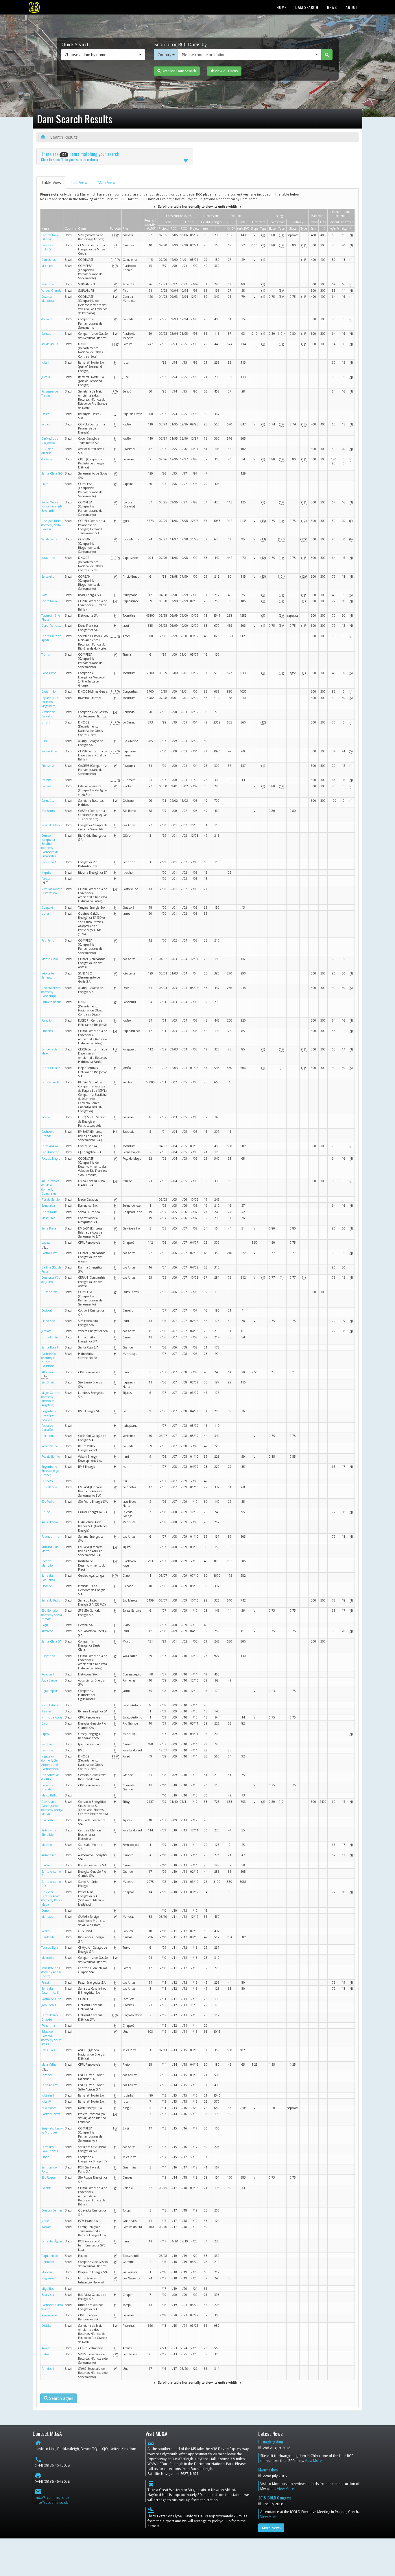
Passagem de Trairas (50, 393)
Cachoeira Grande (48, 1134)
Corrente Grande (47, 1787)
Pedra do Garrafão (47, 1428)
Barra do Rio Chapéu (49, 2017)
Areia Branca (50, 1522)
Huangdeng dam (271, 2442)
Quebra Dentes (52, 2210)
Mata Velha (49, 2064)
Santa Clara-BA (51, 1641)
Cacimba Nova (51, 2114)
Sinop (45, 2157)
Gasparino (48, 1656)
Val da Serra (49, 539)
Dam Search (307, 7)
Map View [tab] (107, 182)
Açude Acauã (50, 344)
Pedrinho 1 (49, 862)
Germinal (48, 2262)
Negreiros (48, 2278)
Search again (61, 2398)
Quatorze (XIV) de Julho (51, 1279)
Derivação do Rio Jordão (50, 440)
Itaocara (46, 2227)
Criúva (46, 1512)
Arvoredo (47, 1631)
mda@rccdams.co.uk (52, 2498)
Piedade (47, 1586)
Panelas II (48, 2369)
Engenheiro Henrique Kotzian (49, 1415)
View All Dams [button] (226, 71)
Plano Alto (48, 1321)
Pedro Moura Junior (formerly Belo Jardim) (52, 506)
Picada (46, 1117)
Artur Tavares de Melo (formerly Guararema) (50, 1187)
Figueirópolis (50, 1691)
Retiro (45, 1931)
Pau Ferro (48, 940)
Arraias (46, 2348)
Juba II (46, 377)
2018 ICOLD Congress (275, 2498)
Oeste (45, 414)
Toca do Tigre (50, 1948)
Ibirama (46, 1711)
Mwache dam (268, 2470)
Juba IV (46, 2101)
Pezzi (45, 1982)
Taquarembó (50, 2256)
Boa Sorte (48, 1820)
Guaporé (47, 907)
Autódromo (49, 1855)
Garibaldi (48, 1937)
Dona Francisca (51, 626)
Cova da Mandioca (48, 299)
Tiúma (46, 654)
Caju (45, 1723)
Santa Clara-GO (52, 473)
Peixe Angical (50, 1146)
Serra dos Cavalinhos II (50, 1991)
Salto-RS (47, 1481)
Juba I (45, 362)
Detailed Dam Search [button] (178, 71)
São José (47, 1744)
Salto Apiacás (50, 2085)
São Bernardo (50, 1152)
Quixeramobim (51, 1002)
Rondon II (48, 1674)
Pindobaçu (48, 1031)
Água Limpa (49, 1680)
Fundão (46, 1020)
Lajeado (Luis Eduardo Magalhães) (50, 702)
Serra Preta (49, 1228)
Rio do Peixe (49, 2315)
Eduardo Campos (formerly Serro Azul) (51, 2038)
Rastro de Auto (51, 1999)
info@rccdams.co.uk (51, 2502)
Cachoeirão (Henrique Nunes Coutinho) (49, 1360)
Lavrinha (47, 1750)
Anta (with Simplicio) (49, 1832)
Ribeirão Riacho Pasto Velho (52, 891)
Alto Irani (48, 1372)
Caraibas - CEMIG (48, 247)
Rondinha (48, 2026)
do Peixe (47, 459)
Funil (45, 741)
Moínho (47, 1845)
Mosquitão (48, 1218)
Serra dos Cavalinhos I (50, 2149)
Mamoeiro (48, 1958)
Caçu (45, 1625)
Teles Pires (48, 2050)
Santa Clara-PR (51, 1068)
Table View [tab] (51, 182)
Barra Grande (50, 1082)
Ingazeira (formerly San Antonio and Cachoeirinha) (51, 1763)
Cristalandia (49, 1487)
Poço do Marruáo (47, 1563)
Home (282, 7)
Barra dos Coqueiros (48, 1578)
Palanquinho (50, 1537)
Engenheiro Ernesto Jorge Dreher (50, 1471)
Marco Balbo (49, 1795)
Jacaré (45, 2221)
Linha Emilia (50, 1337)
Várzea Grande (51, 291)
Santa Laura (49, 1212)
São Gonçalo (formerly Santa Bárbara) (52, 1615)
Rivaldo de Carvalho (48, 714)
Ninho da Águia (52, 1717)
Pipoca (46, 1734)
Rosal (45, 595)
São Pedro (48, 1502)
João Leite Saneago (48, 975)
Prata (45, 484)
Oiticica (46, 2326)
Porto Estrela (50, 1705)
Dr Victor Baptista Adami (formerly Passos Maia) (52, 1898)
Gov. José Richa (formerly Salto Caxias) (51, 525)
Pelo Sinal (48, 284)
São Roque (48, 2177)
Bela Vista (48, 2295)
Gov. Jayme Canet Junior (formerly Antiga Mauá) (52, 1808)
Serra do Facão (51, 1600)
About (352, 7)
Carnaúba (48, 801)
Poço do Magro (51, 1158)
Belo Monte (49, 2108)
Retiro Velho (50, 1446)
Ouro (45, 1911)
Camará (46, 786)
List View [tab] (79, 182)
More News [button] (271, 2528)
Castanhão (48, 691)
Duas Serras (49, 1292)
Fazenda (47, 2075)
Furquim (47, 879)
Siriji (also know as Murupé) (52, 2130)
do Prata (47, 319)
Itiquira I (47, 873)
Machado (47, 266)
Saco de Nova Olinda (50, 237)
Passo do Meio (50, 825)
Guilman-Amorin (48, 451)
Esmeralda (48, 1206)
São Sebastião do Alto (50, 1777)
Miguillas (47, 2289)
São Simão (48, 1382)
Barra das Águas (52, 2241)
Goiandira (48, 1436)
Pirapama (48, 766)
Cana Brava (49, 673)
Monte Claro (50, 959)
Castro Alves (49, 1253)
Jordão (45, 424)
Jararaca (46, 1331)
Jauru (45, 914)
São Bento (48, 811)
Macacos (47, 2272)
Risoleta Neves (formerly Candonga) (51, 992)
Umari (46, 722)
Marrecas (47, 1917)
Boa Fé (46, 1865)
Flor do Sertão (50, 1199)
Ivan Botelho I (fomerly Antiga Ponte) (51, 1972)
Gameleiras (49, 260)
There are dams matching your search (80, 156)
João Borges (49, 2005)
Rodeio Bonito (51, 1457)
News (332, 7)
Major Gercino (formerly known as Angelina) (51, 1399)
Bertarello (48, 576)
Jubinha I (48, 2095)
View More (313, 2461)
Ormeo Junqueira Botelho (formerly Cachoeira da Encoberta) (50, 846)
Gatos (45, 2354)
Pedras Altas (49, 751)
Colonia (46, 2188)
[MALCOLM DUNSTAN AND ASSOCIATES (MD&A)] (34, 7)
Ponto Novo (49, 601)
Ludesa (46, 1243)
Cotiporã (47, 1310)
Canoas (46, 334)
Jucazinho (48, 558)
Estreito (46, 780)
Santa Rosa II (50, 1347)
